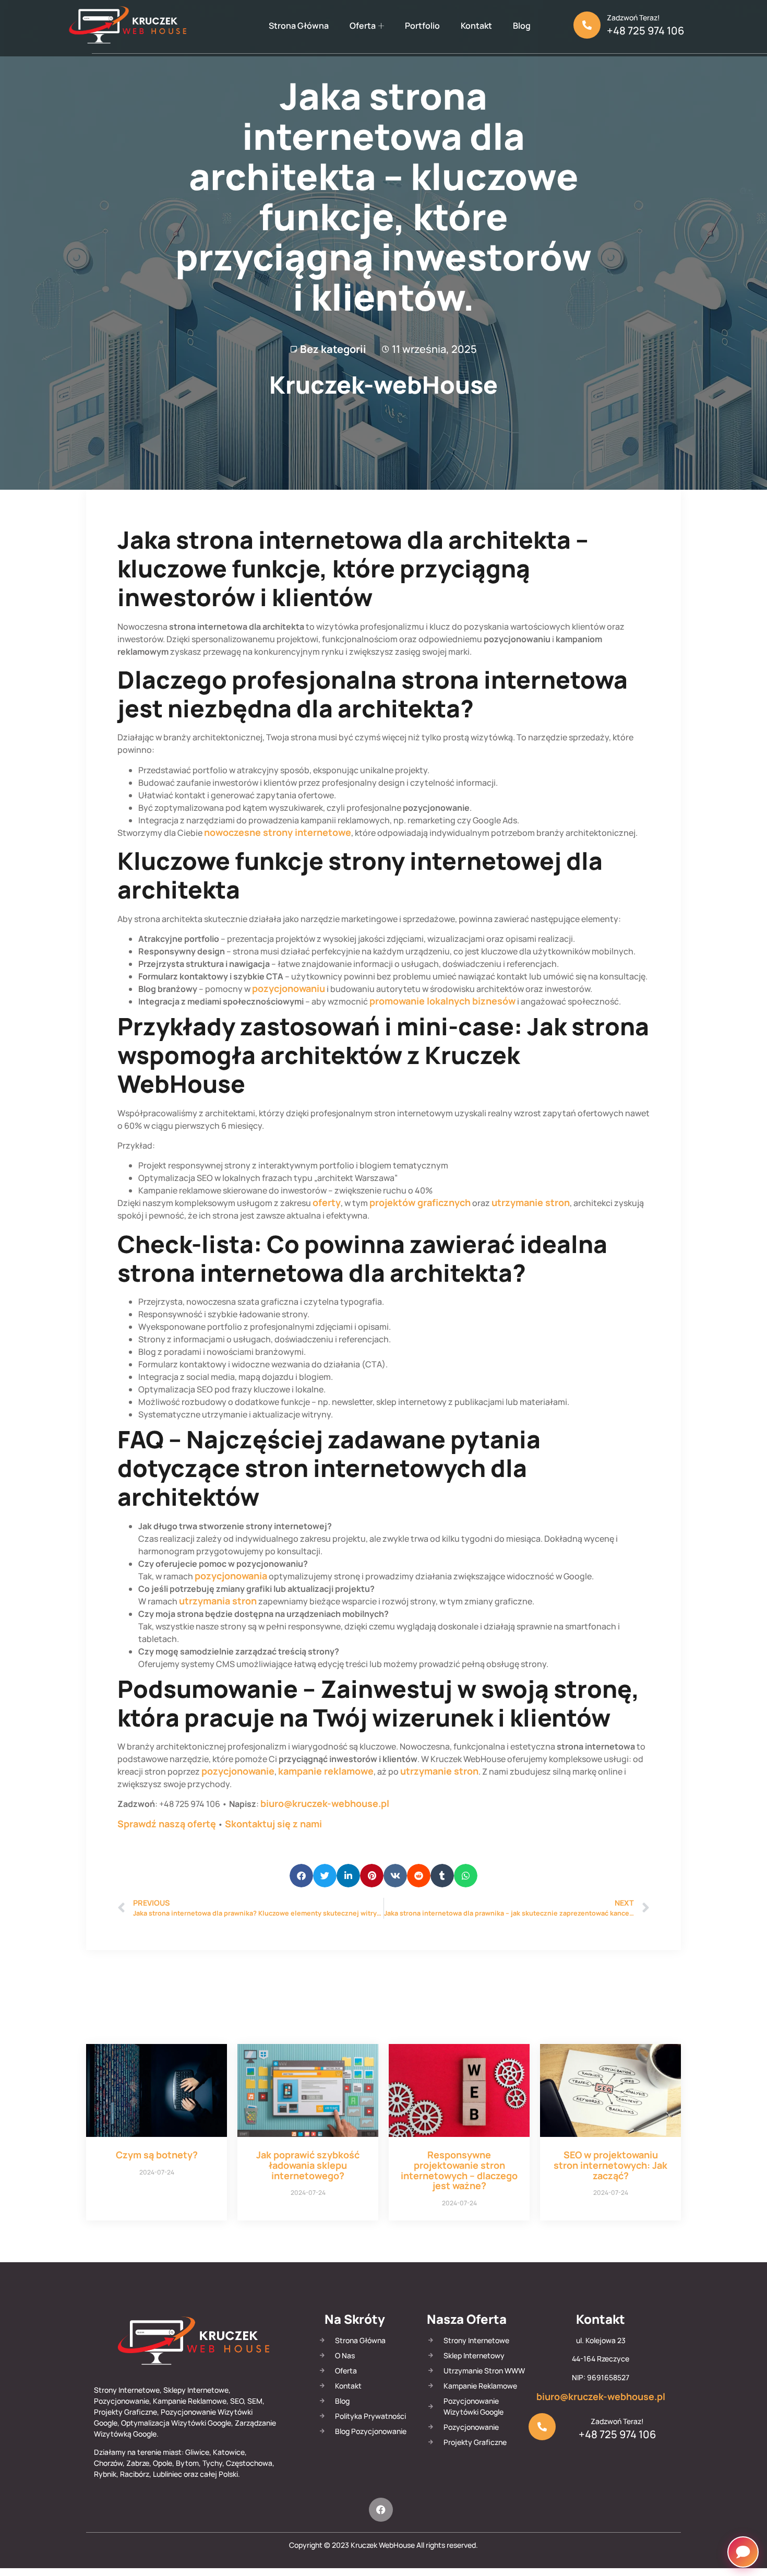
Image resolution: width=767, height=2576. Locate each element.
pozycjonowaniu (289, 988)
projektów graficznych (420, 1202)
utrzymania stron (218, 1601)
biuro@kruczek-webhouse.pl (325, 1803)
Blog (522, 26)
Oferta (363, 26)
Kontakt (476, 26)
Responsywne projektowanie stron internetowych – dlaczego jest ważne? (459, 2170)
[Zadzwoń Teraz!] (587, 25)
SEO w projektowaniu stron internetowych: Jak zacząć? (610, 2165)
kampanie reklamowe (326, 1771)
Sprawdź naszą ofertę (167, 1824)
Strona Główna (299, 26)
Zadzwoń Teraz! (633, 17)
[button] (301, 1876)
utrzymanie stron (531, 1202)
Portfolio (422, 26)
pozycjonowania (231, 1576)
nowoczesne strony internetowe (278, 832)
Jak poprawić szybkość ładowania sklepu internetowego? (308, 2165)
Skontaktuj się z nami (273, 1824)
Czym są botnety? (157, 2155)
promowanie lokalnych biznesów (442, 1001)
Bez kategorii (333, 349)
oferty (327, 1202)
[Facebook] (381, 2510)
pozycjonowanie (238, 1771)
